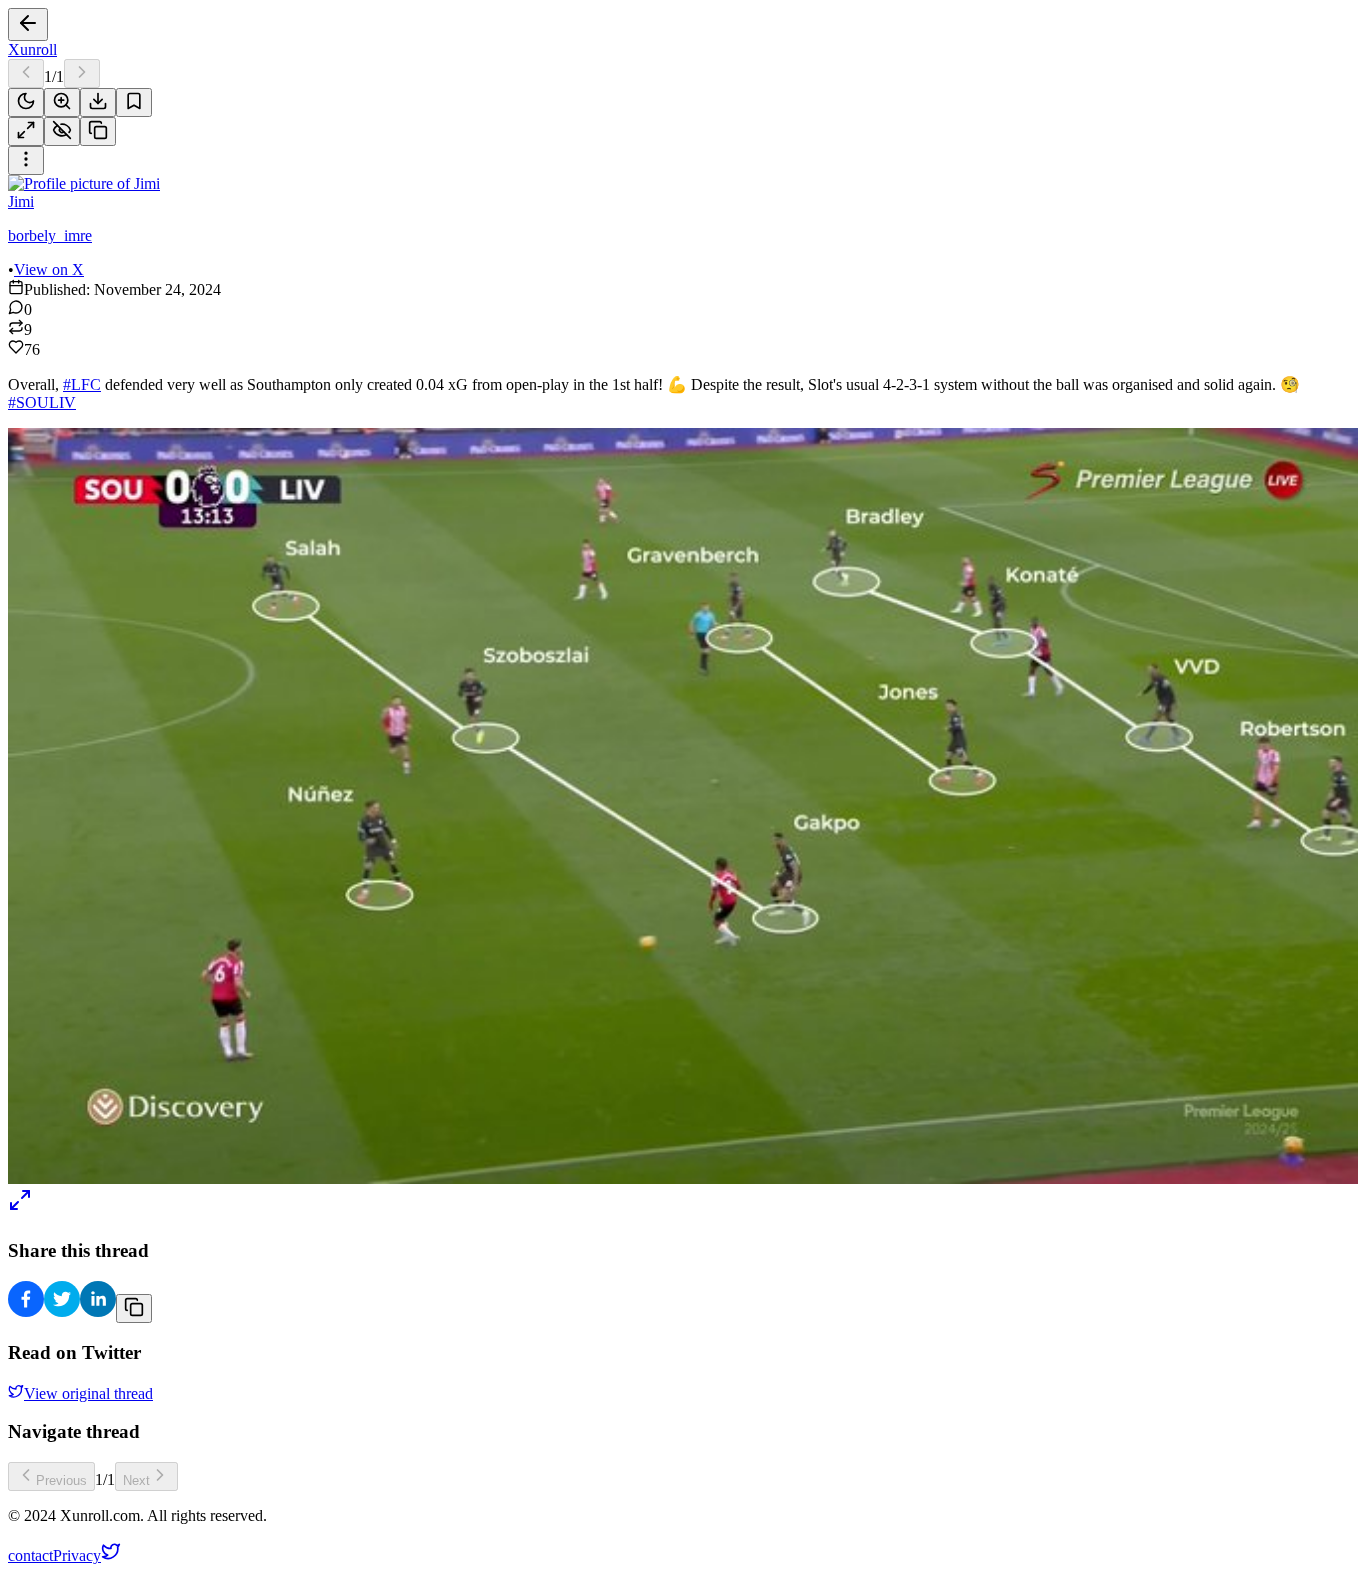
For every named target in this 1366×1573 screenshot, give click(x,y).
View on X (49, 269)
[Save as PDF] (98, 102)
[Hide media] (62, 131)
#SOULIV (42, 402)
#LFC (82, 384)
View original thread (88, 1393)
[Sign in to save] (134, 102)
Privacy (77, 1555)
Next (136, 1480)
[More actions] (26, 160)
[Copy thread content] (98, 131)
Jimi (21, 201)
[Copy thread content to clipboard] (134, 1308)
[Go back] (28, 24)
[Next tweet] (82, 73)
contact (30, 1555)
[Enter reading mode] (26, 131)
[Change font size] (62, 102)
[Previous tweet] (26, 73)
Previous (61, 1480)
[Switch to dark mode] (26, 102)
